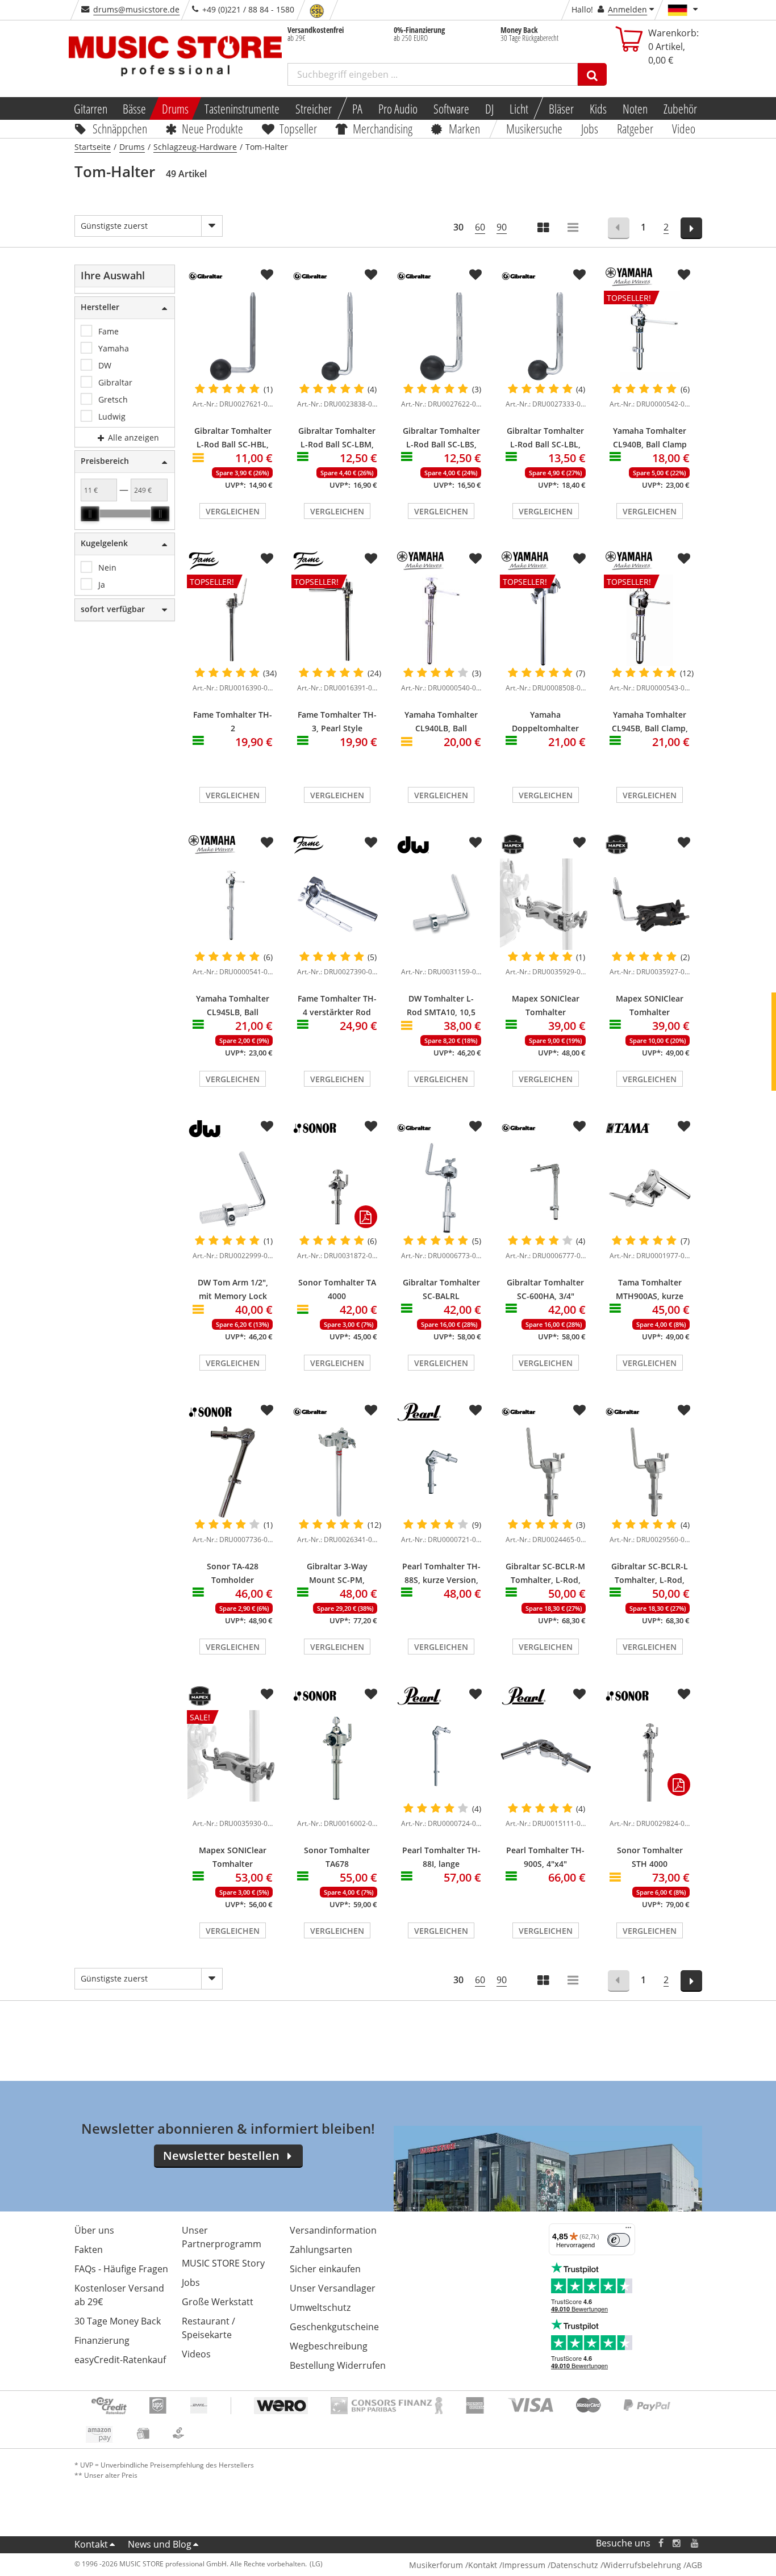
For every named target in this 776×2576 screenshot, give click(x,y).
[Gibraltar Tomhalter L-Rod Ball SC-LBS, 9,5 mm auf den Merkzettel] (475, 275)
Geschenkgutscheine (334, 2327)
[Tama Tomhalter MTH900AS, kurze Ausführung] (650, 1188)
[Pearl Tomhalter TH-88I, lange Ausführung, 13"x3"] (441, 1756)
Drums (175, 108)
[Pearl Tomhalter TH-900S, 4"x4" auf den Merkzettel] (579, 1694)
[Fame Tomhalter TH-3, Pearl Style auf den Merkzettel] (371, 559)
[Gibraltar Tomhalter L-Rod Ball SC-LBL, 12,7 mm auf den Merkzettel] (579, 275)
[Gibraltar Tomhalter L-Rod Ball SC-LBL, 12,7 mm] (546, 336)
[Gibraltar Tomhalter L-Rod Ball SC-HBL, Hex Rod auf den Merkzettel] (267, 275)
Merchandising (383, 128)
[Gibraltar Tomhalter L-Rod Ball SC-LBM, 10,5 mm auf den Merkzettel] (371, 275)
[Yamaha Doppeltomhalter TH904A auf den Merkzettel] (579, 559)
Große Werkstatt (218, 2302)
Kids (598, 108)
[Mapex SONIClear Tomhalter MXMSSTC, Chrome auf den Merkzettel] (579, 843)
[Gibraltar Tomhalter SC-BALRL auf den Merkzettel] (475, 1126)
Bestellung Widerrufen (338, 2365)
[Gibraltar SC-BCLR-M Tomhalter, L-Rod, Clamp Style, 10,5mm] (546, 1472)
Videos (196, 2354)
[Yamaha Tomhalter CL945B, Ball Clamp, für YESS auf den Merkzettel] (684, 559)
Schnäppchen (120, 128)
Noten (635, 108)
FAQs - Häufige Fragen (121, 2269)
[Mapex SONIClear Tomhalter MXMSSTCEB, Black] (650, 904)
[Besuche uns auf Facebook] (660, 2543)
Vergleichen (233, 511)
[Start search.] (592, 74)
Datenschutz (574, 2565)
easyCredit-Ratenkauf (120, 2360)
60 (480, 227)
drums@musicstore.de (136, 9)
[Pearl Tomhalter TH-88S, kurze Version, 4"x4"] (441, 1472)
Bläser (561, 108)
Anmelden (627, 9)
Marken (464, 128)
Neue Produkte (212, 128)
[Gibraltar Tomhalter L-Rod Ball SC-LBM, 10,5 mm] (337, 336)
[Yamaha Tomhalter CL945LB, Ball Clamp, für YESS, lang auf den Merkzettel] (267, 843)
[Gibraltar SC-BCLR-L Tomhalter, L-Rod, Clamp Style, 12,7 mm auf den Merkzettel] (684, 1410)
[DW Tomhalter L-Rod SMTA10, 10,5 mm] (441, 904)
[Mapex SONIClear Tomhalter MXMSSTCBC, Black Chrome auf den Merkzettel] (267, 1694)
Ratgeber (635, 128)
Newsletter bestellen (221, 2156)
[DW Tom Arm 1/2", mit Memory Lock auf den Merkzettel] (267, 1126)
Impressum (524, 2565)
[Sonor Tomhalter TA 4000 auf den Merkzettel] (371, 1126)
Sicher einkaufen (325, 2269)
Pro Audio (398, 108)
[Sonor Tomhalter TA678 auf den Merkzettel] (371, 1694)
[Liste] (574, 229)
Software (451, 108)
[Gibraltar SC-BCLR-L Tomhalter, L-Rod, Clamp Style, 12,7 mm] (650, 1472)
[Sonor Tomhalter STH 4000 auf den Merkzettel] (684, 1694)
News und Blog (160, 2544)
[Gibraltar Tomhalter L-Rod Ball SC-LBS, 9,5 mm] (441, 336)
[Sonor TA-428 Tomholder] (233, 1472)
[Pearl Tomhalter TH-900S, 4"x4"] (546, 1756)
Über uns (94, 2230)
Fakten (89, 2250)
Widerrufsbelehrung (642, 2565)
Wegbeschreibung (329, 2346)
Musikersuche (535, 128)
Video (684, 128)
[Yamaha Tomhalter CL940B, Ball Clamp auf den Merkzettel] (684, 275)
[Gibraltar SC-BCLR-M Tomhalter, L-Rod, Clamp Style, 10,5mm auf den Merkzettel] (579, 1410)
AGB (694, 2565)
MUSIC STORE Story (223, 2263)
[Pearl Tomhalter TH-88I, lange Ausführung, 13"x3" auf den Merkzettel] (475, 1694)
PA (357, 108)
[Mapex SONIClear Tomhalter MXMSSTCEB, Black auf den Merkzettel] (684, 843)
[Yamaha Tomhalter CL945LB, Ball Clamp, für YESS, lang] (233, 904)
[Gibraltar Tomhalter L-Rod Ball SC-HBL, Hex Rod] (233, 336)
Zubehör (680, 108)
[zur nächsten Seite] (692, 228)
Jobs (590, 128)
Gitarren (90, 108)
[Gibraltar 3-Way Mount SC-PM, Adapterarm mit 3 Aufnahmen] (337, 1472)
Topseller (298, 128)
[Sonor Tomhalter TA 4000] (337, 1188)
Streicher (314, 108)
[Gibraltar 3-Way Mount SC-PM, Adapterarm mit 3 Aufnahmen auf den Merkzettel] (371, 1410)
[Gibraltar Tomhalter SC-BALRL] (441, 1188)
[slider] (90, 514)
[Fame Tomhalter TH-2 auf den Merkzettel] (267, 559)
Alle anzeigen (132, 437)
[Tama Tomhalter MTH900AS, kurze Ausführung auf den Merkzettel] (684, 1126)
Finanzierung (102, 2340)
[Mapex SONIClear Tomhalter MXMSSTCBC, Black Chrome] (233, 1806)
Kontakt (91, 2544)
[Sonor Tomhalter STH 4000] (650, 1756)
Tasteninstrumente (242, 108)
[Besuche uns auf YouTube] (695, 2543)
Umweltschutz (320, 2307)
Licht (519, 108)
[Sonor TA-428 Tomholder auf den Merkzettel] (267, 1410)
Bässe (134, 108)
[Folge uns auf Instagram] (677, 2543)
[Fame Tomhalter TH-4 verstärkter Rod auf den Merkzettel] (371, 843)
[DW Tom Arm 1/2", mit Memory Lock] (233, 1188)
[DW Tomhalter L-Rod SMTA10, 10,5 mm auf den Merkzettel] (475, 843)
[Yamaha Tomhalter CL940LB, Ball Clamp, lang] (441, 620)
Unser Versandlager (333, 2288)
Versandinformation (333, 2230)
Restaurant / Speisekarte (208, 2328)
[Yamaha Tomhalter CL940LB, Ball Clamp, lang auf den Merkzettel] (475, 559)
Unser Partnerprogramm (222, 2237)
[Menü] (628, 2230)
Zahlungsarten (321, 2250)
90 (502, 227)
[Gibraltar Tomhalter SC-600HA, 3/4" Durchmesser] (546, 1188)
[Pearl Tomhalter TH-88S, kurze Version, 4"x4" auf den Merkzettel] (475, 1410)
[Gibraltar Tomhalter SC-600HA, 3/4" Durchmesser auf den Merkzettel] (579, 1126)
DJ (489, 108)
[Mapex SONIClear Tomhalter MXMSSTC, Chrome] (546, 904)
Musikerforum (436, 2565)
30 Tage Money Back (118, 2321)
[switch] (619, 2240)
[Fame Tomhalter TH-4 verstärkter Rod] (337, 904)
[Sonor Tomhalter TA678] (337, 1756)
